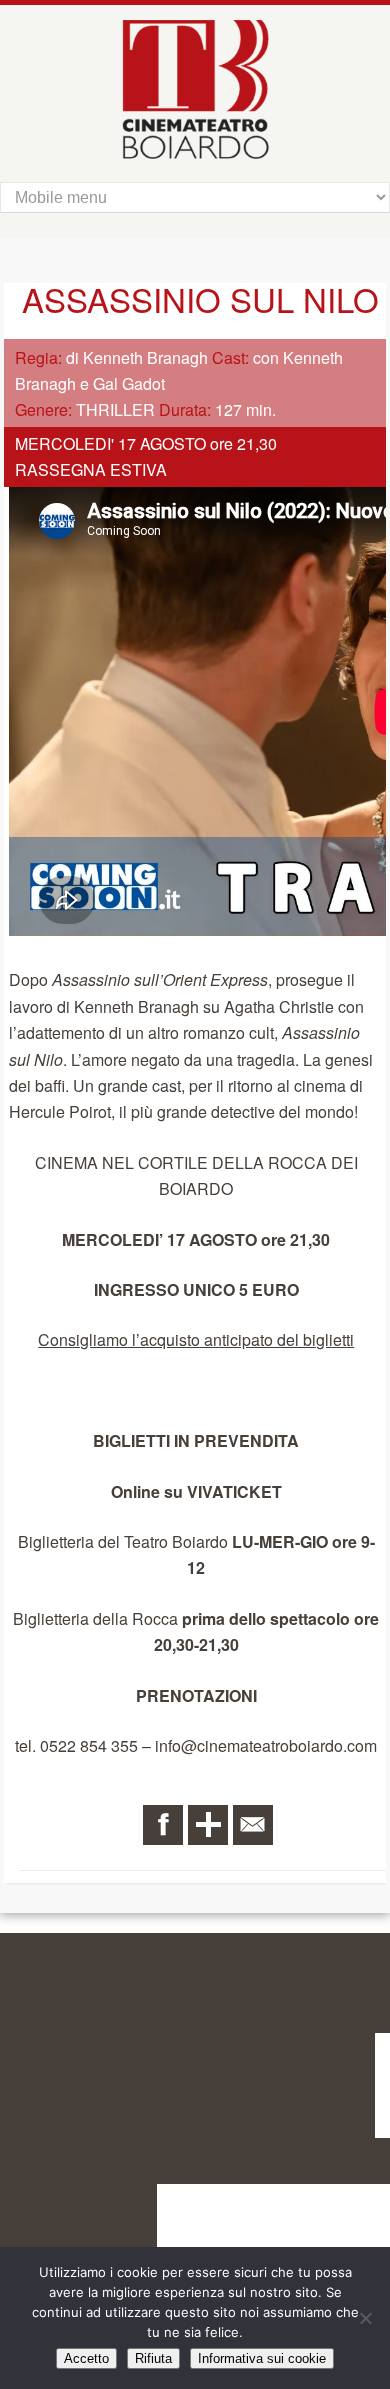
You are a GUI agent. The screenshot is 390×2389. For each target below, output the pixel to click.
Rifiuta (153, 2358)
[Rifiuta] (365, 2318)
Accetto (86, 2358)
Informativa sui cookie (262, 2358)
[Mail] (253, 1825)
